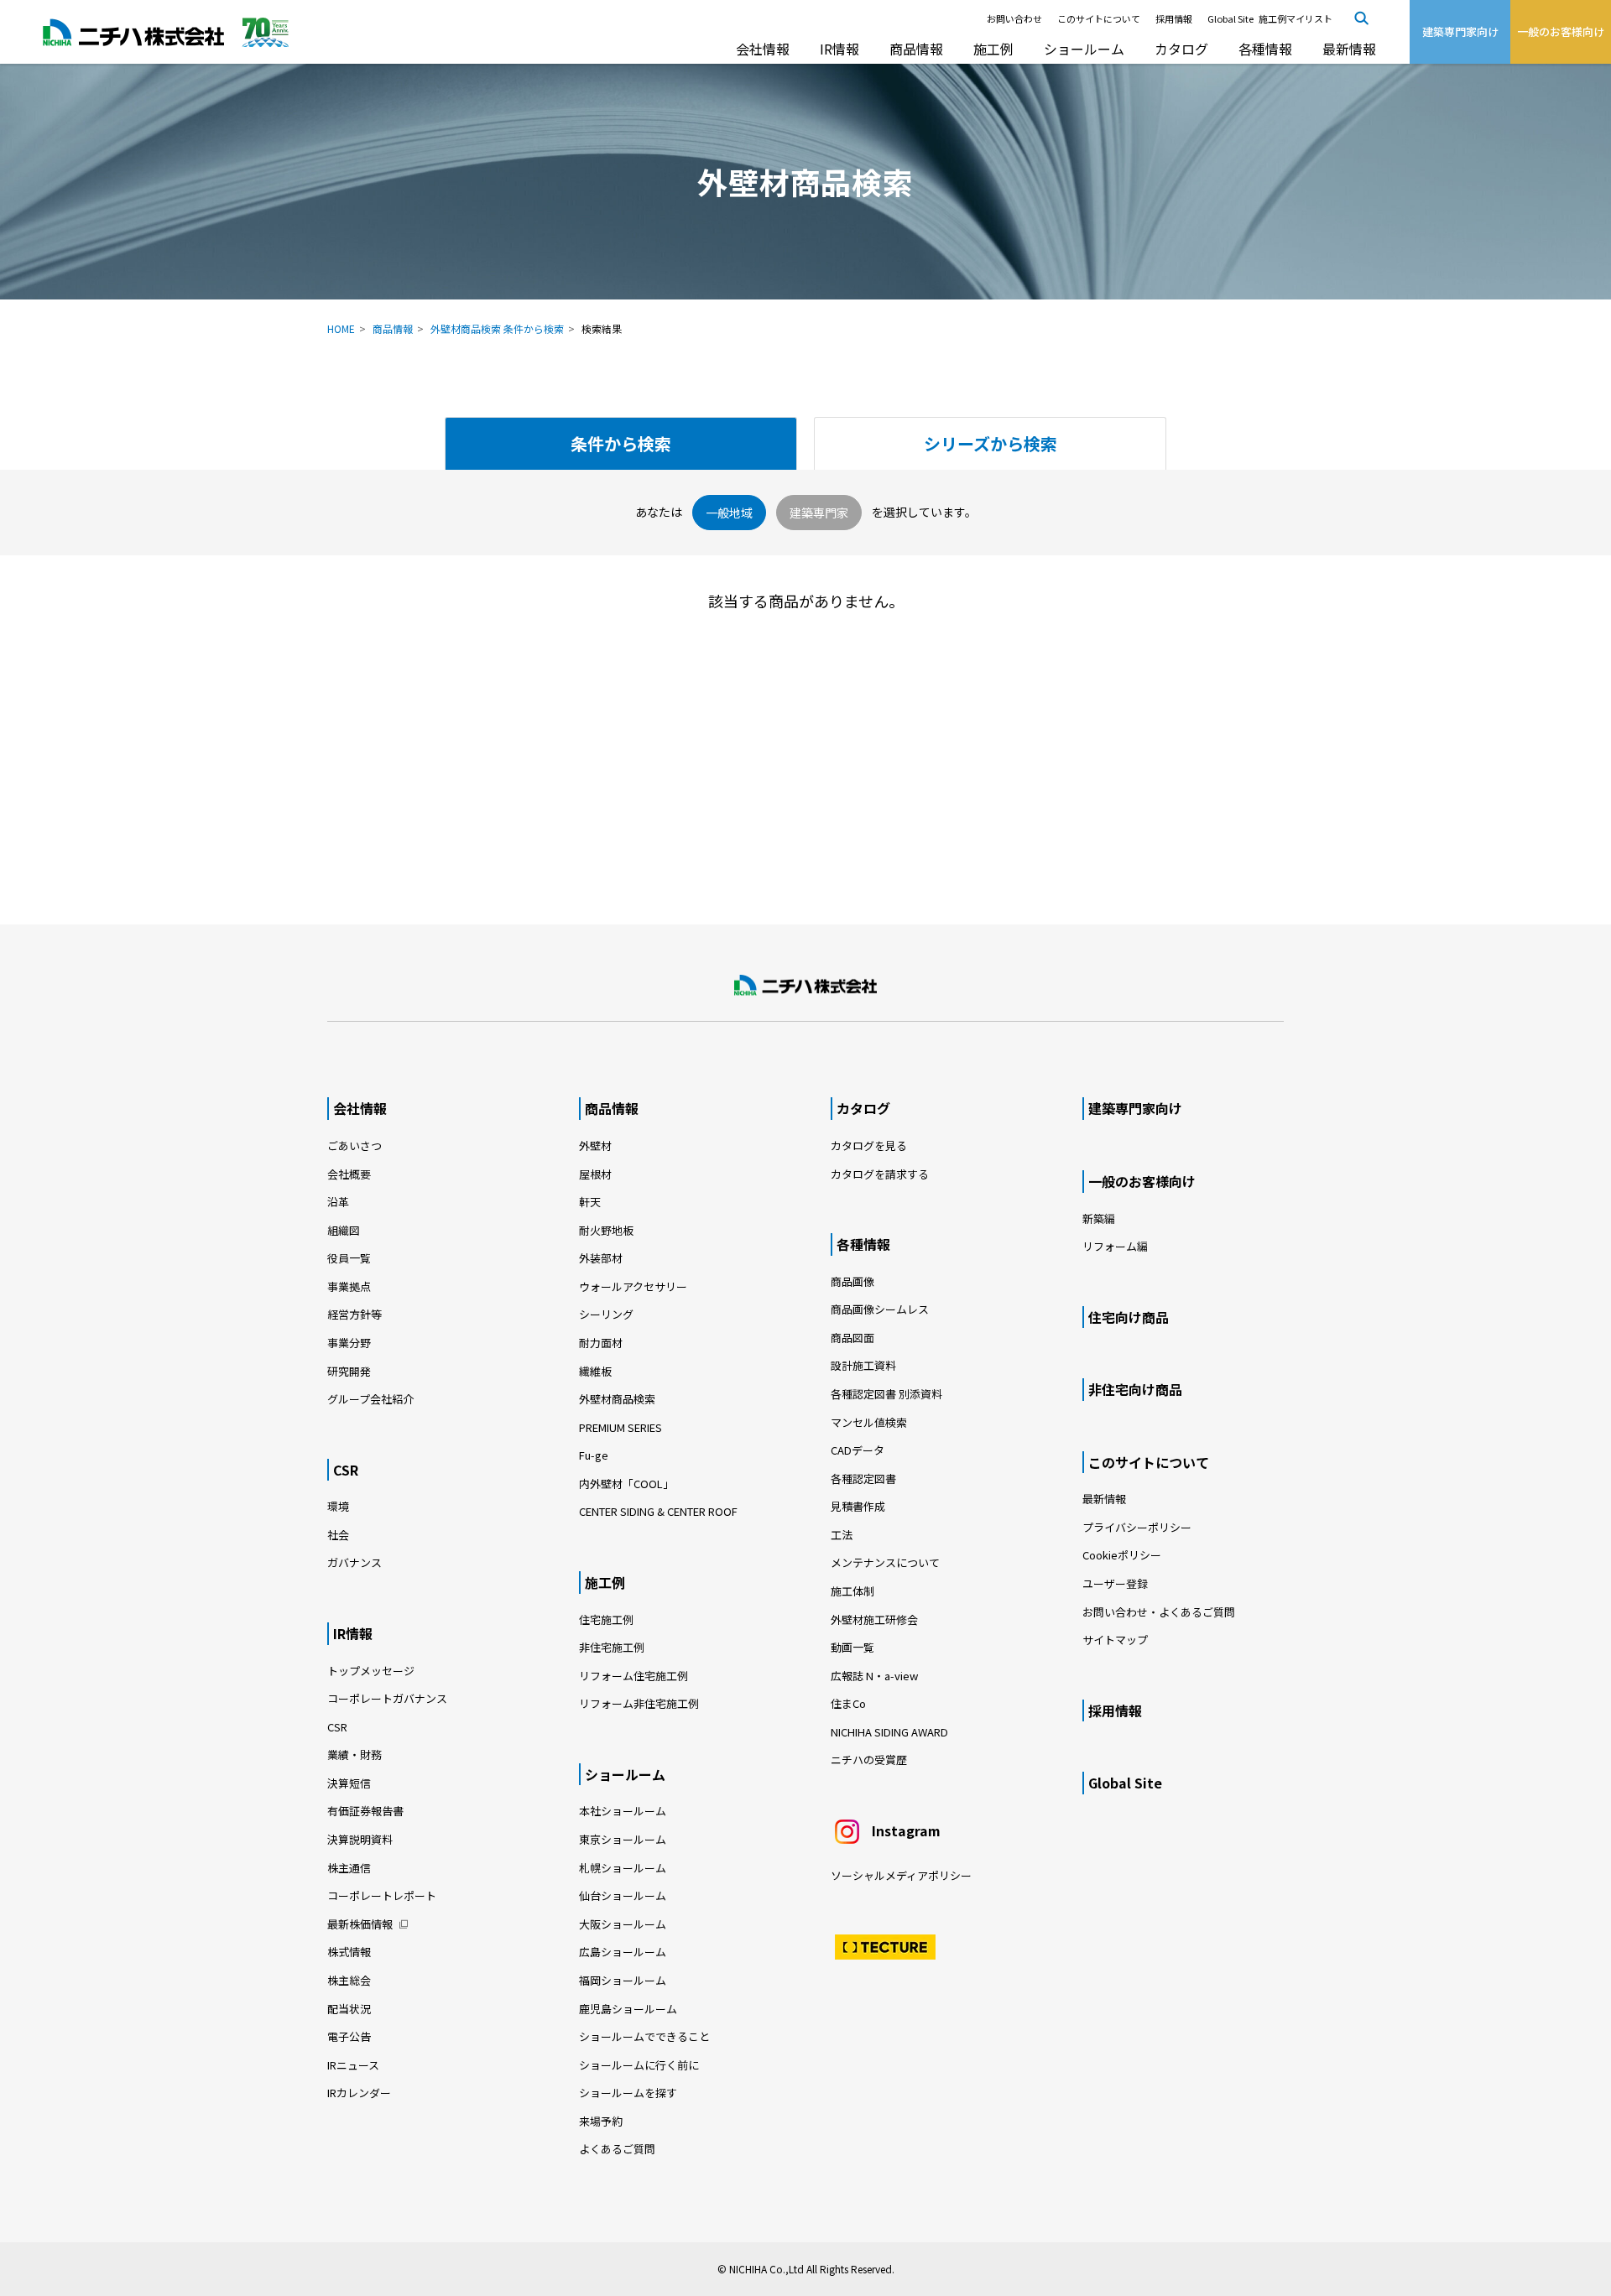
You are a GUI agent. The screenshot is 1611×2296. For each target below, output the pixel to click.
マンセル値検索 (869, 1422)
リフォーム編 (1115, 1246)
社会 (338, 1535)
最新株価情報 (360, 1924)
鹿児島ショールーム (628, 2009)
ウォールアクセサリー (633, 1286)
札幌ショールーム (623, 1868)
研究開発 (349, 1371)
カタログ (1181, 49)
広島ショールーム (623, 1952)
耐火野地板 (606, 1230)
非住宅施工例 (612, 1647)
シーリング (606, 1314)
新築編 (1099, 1218)
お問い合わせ (1014, 18)
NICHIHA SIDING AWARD (889, 1732)
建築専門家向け (1135, 1108)
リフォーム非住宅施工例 (639, 1703)
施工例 (993, 49)
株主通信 (349, 1868)
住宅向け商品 (1129, 1317)
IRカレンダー (359, 2093)
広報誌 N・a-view (874, 1676)
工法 (842, 1535)
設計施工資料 (863, 1365)
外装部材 (601, 1258)
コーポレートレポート (382, 1895)
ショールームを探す (628, 2093)
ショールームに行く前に (639, 2065)
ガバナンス (355, 1562)
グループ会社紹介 (370, 1399)
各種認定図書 (863, 1479)
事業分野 (349, 1343)
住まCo (848, 1703)
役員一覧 (349, 1258)
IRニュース (353, 2065)
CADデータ (858, 1450)
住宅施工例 (606, 1619)
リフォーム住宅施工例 (633, 1676)
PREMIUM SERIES (620, 1427)
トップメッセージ (371, 1671)
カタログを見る (869, 1145)
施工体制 (852, 1591)
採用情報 (1174, 18)
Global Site (1230, 18)
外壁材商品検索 (617, 1399)
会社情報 (763, 49)
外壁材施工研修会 (874, 1619)
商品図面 (852, 1338)
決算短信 (349, 1783)
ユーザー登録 (1115, 1583)
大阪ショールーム (623, 1924)
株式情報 (349, 1952)
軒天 (590, 1202)
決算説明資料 (360, 1839)
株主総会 (349, 1980)
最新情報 (1349, 49)
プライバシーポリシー (1137, 1527)
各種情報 (1265, 49)
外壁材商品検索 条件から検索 (497, 328)
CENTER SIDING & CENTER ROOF (658, 1511)
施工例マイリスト (1296, 18)
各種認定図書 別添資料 (886, 1394)
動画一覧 (858, 1647)
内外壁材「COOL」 (626, 1484)
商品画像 (852, 1281)
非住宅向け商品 (1135, 1389)
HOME (341, 328)
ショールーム (1084, 49)
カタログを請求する (880, 1174)
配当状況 (349, 2009)
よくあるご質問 (617, 2149)
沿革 (338, 1202)
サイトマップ (1115, 1640)
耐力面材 (601, 1343)
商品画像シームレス (880, 1309)
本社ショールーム (623, 1811)
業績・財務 (355, 1755)
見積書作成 (858, 1506)
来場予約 (601, 2121)
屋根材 (595, 1174)
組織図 (344, 1230)
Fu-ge (594, 1455)
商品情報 (916, 49)
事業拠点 (349, 1286)
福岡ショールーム (623, 1980)
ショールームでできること (644, 2036)
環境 (338, 1506)
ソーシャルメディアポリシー (901, 1875)
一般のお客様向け (1142, 1181)
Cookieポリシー (1122, 1555)
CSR (346, 1470)
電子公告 (349, 2036)
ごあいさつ (355, 1145)
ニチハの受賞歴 (869, 1760)
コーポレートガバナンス (387, 1698)
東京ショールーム (623, 1839)
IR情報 (839, 49)
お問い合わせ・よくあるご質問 (1159, 1612)
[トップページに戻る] (805, 986)
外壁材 (595, 1145)
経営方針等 (355, 1314)
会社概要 (349, 1174)
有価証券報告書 (365, 1811)
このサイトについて (1099, 18)
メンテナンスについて (885, 1562)
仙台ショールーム (623, 1895)
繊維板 (595, 1371)
